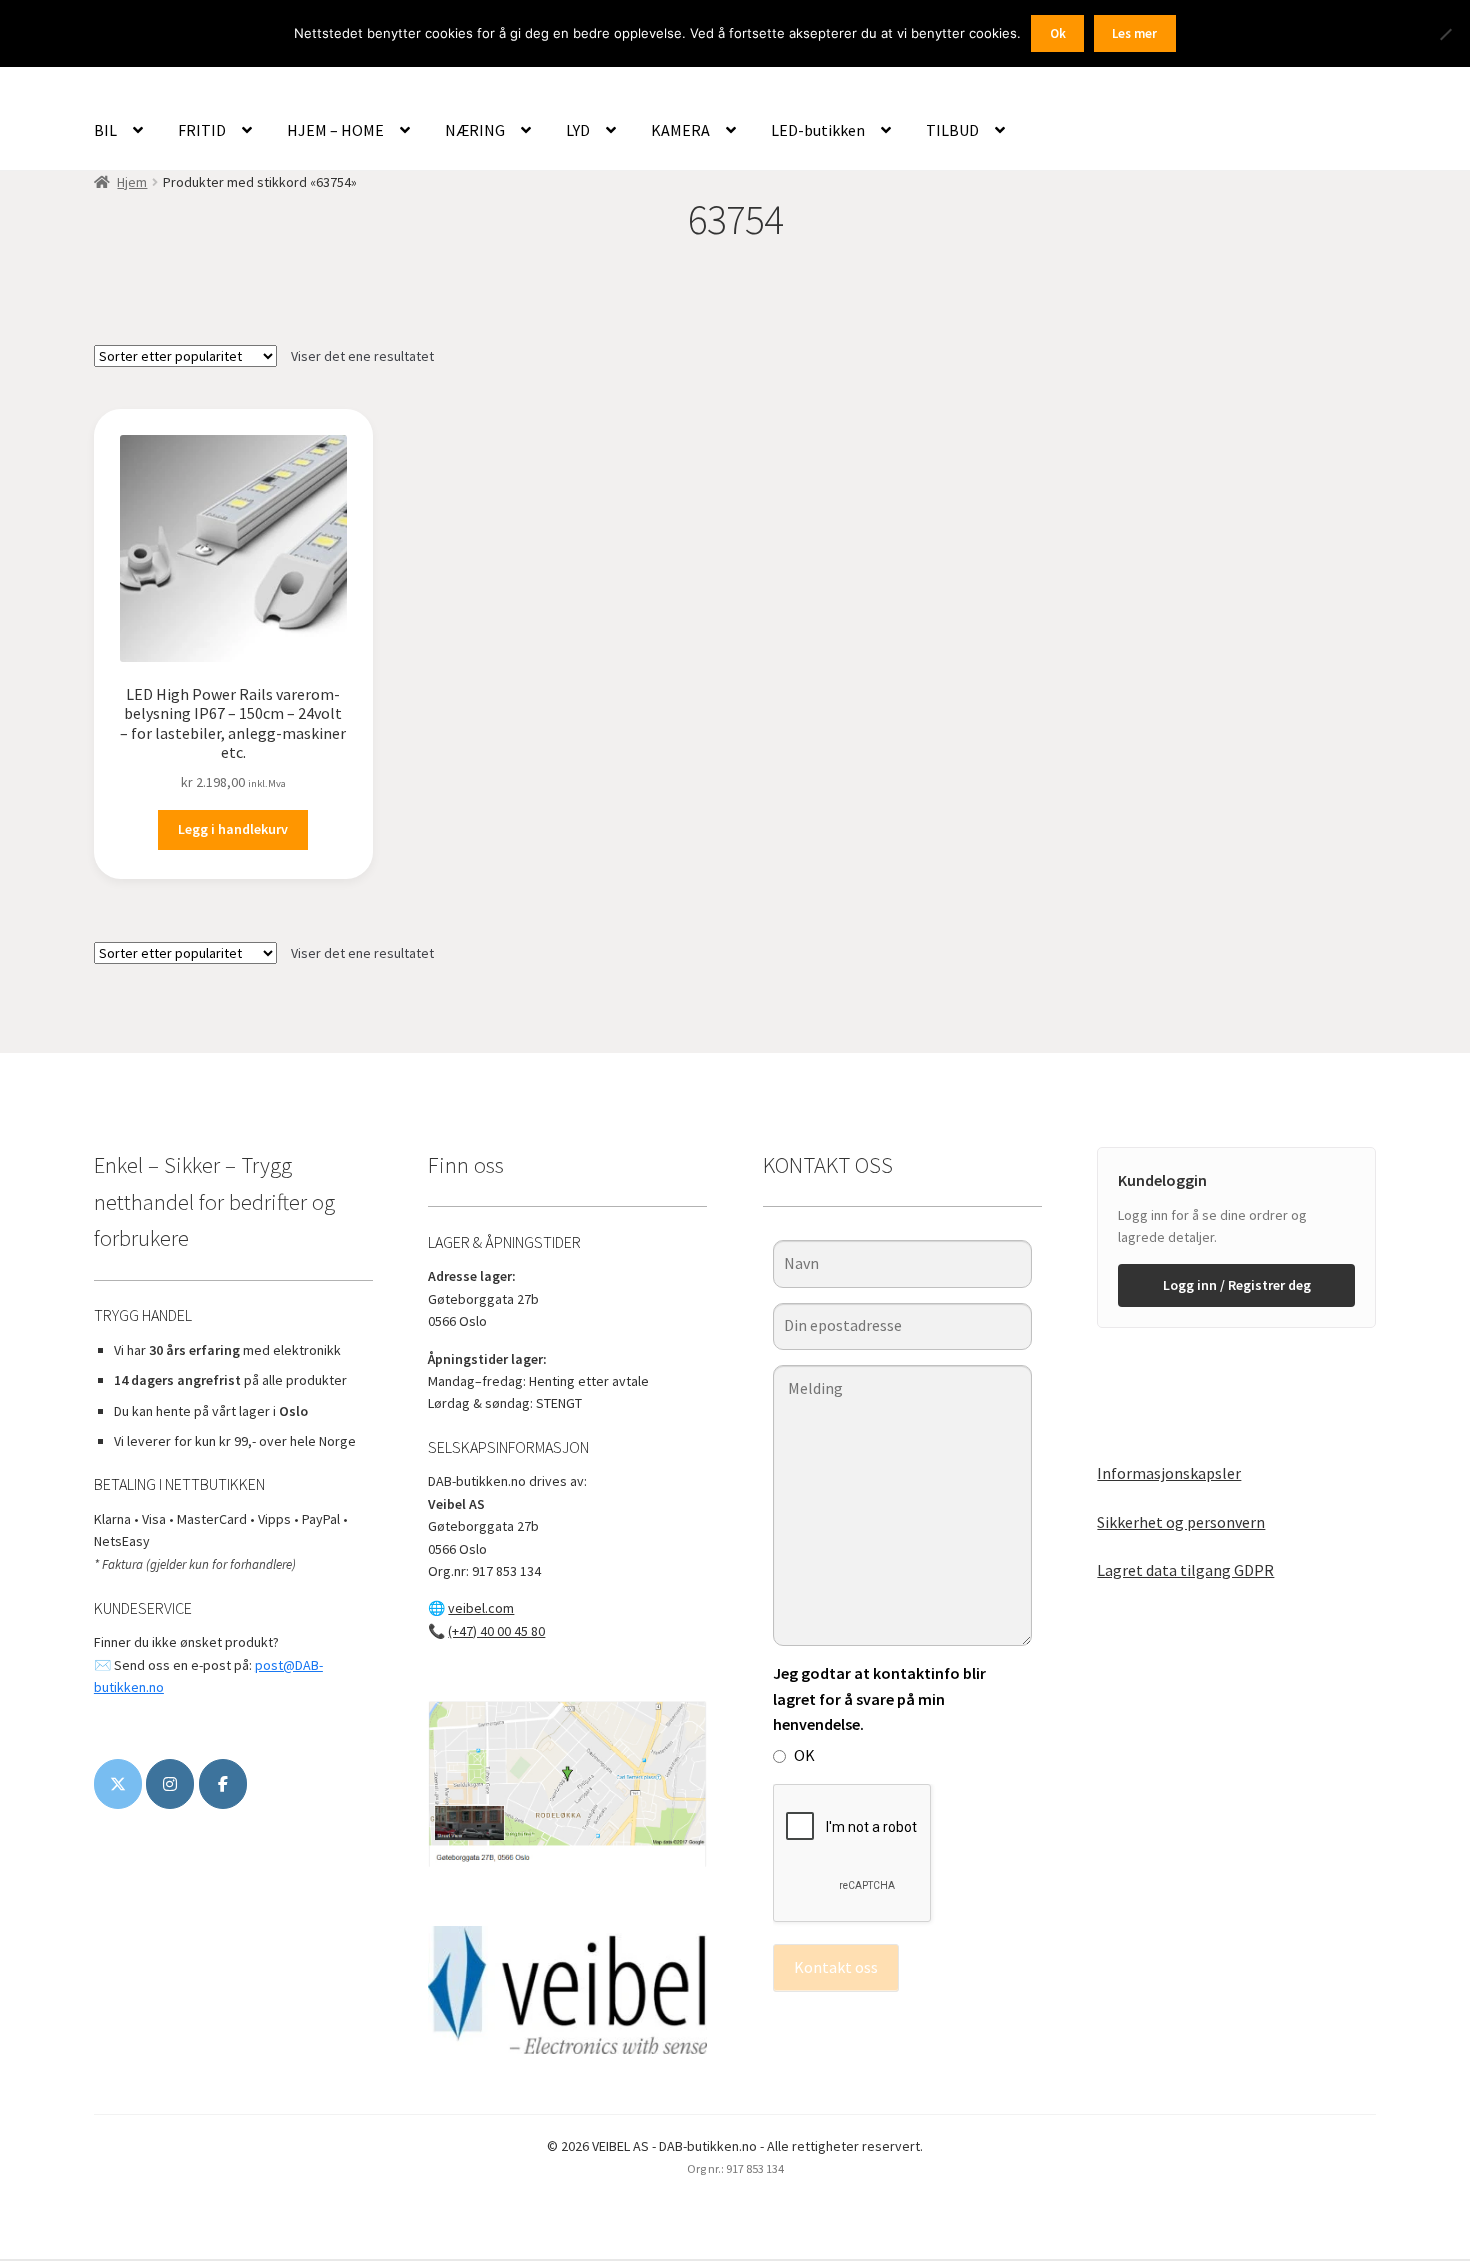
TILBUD (952, 130)
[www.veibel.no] (223, 1784)
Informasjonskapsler (1169, 1473)
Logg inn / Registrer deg (1237, 1285)
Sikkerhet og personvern (1181, 1522)
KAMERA (680, 130)
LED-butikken (818, 130)
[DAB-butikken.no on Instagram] (170, 1784)
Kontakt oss (836, 1967)
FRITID (202, 130)
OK (804, 1755)
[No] (1445, 34)
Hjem (132, 182)
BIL (105, 130)
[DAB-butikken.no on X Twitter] (118, 1784)
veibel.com (481, 1608)
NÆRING (475, 130)
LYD (578, 130)
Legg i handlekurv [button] (233, 829)
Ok (1058, 33)
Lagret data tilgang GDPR (1185, 1570)
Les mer (1134, 33)
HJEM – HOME (335, 130)
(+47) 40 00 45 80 (496, 1631)
